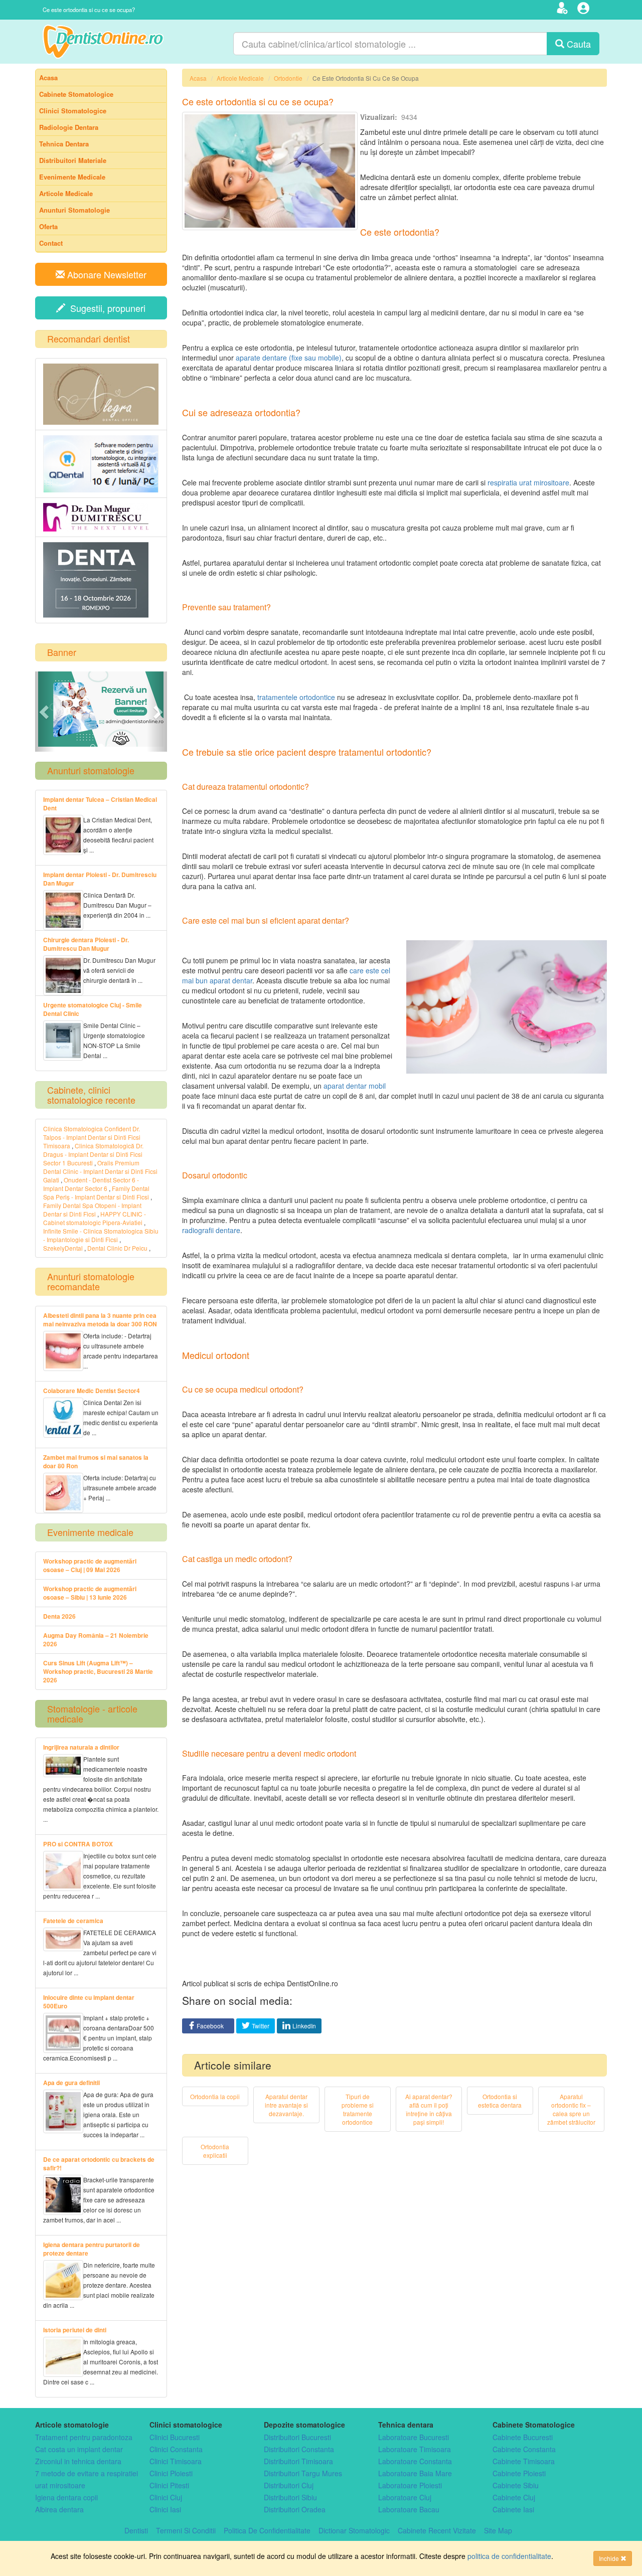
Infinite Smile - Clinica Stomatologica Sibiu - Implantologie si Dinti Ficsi (101, 1235)
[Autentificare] (585, 10)
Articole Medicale (240, 78)
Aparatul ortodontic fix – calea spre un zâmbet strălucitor (571, 2109)
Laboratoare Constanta (415, 2461)
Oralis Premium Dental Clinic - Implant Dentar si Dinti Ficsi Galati (100, 1171)
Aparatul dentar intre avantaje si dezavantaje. (286, 2105)
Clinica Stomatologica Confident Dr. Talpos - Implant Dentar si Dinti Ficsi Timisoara (92, 1137)
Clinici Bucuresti (175, 2437)
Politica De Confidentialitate (267, 2530)
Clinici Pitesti (169, 2485)
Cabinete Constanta (524, 2449)
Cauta (578, 44)
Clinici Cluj (166, 2497)
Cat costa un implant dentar (79, 2449)
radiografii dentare (211, 1230)
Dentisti (136, 2530)
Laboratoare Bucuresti (414, 2437)
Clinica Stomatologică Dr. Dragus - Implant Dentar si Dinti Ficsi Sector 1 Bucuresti (93, 1154)
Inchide (610, 2558)
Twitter (261, 2026)
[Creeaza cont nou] (564, 10)
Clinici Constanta (176, 2449)
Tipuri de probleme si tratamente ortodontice (358, 2109)
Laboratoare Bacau (409, 2509)
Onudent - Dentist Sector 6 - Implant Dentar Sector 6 (91, 1184)
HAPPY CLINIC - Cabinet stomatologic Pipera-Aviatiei (95, 1218)
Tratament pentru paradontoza (84, 2437)
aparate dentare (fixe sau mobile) (289, 358)
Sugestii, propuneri (105, 308)
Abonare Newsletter (106, 274)
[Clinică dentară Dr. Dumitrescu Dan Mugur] (101, 517)
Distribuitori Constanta (299, 2449)
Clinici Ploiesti (171, 2473)
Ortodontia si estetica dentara (500, 2101)
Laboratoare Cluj (405, 2497)
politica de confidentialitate (509, 2556)
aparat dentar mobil (355, 1086)
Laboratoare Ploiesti (410, 2485)
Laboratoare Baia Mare (415, 2473)
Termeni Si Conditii (186, 2530)
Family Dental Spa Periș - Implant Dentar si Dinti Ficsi (97, 1192)
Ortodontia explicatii (215, 2151)
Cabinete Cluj (514, 2497)
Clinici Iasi (165, 2509)
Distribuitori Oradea (295, 2509)
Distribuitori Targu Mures (303, 2473)
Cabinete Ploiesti (519, 2473)
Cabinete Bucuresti (523, 2437)
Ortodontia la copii (215, 2096)
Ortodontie (288, 78)
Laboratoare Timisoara (415, 2449)
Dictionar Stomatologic (354, 2530)
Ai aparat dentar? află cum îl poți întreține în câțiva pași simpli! (429, 2109)
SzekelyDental (63, 1248)
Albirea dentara (59, 2509)
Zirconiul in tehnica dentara (78, 2461)
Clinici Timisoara (176, 2461)
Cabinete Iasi (513, 2509)
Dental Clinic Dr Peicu (117, 1248)
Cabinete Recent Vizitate (437, 2530)
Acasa (198, 78)
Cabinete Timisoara (524, 2461)
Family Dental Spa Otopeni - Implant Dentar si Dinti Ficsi (92, 1210)
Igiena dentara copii (66, 2497)
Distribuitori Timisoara (298, 2461)
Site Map (498, 2530)
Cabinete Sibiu (516, 2485)
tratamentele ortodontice (296, 697)
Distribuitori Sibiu (290, 2497)
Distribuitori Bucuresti (297, 2437)
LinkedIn (304, 2026)
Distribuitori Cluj (289, 2485)
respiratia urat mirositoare (528, 482)
